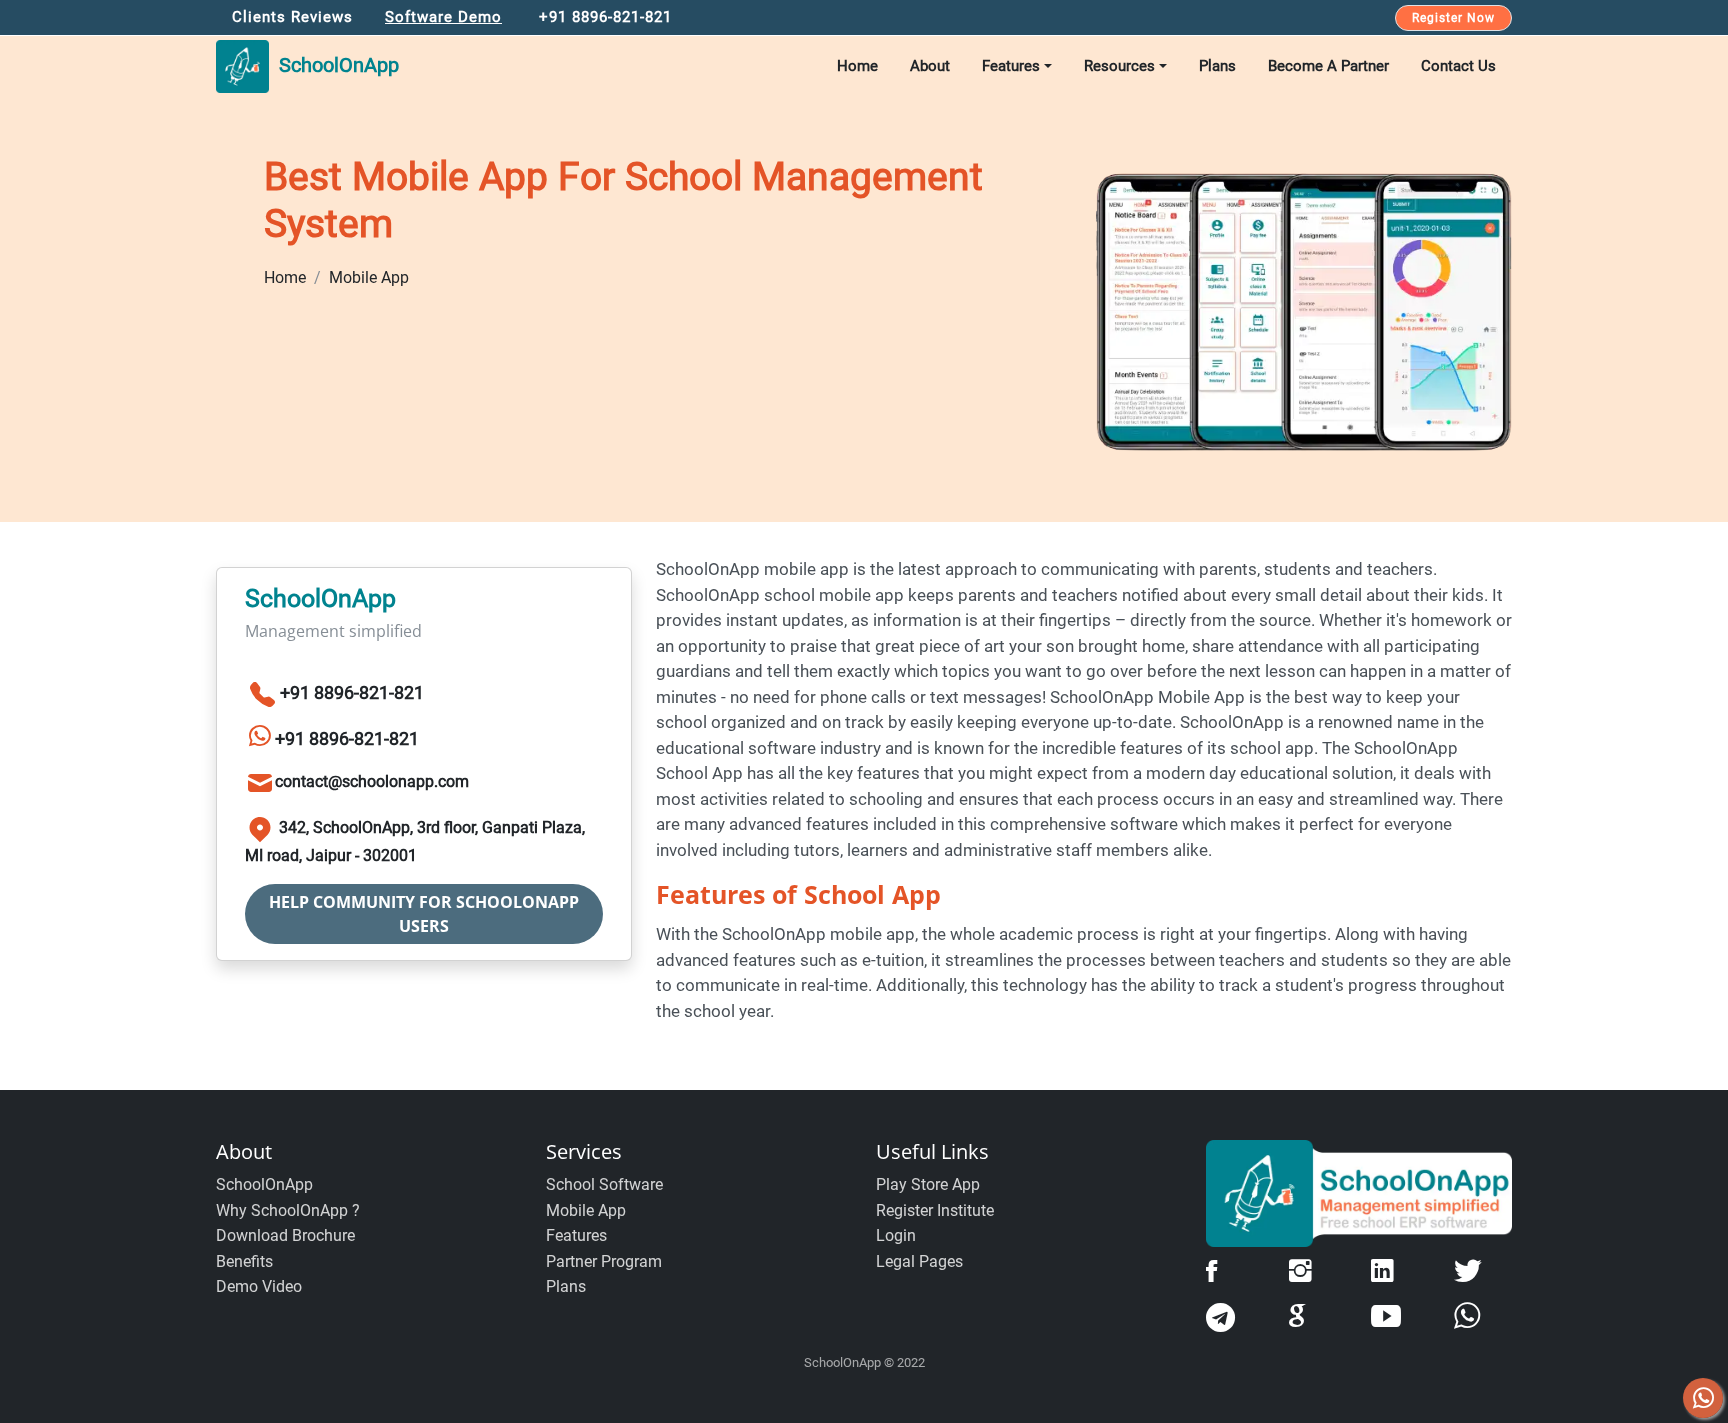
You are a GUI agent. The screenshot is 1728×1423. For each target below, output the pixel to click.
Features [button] (1011, 66)
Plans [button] (1217, 66)
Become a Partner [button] (1328, 66)
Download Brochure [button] (285, 1235)
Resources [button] (1119, 66)
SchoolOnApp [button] (334, 65)
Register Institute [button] (935, 1210)
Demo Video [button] (259, 1286)
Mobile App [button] (586, 1210)
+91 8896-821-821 (352, 692)
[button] (369, 1185)
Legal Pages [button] (919, 1261)
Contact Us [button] (1458, 66)
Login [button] (896, 1235)
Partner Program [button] (604, 1261)
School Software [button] (604, 1184)
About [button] (930, 66)
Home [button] (857, 66)
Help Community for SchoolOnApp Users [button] (424, 914)
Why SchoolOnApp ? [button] (288, 1210)
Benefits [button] (244, 1261)
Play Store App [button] (928, 1184)
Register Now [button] (1453, 18)
